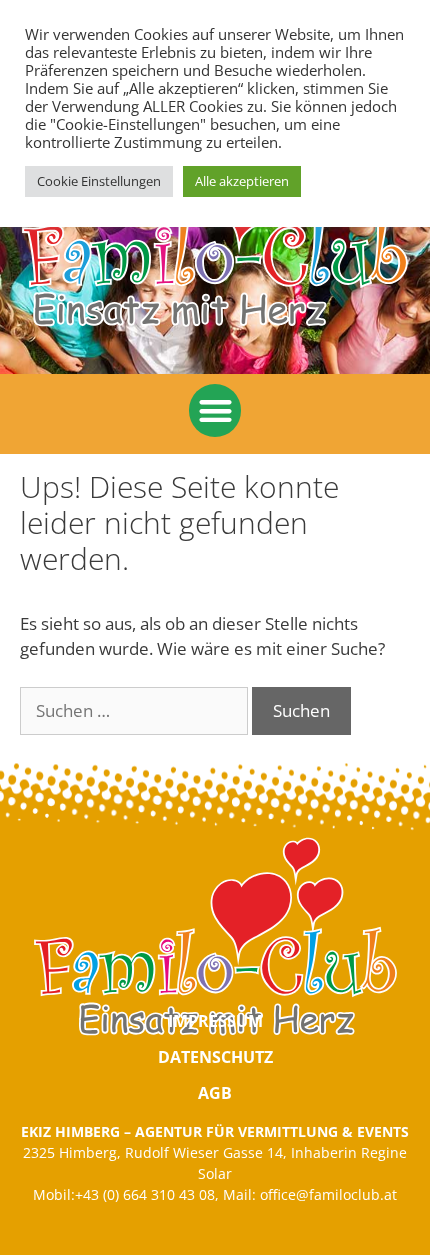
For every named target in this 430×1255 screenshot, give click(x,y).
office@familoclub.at (328, 1194)
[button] (215, 410)
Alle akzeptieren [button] (242, 181)
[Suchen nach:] (136, 710)
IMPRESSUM (215, 1021)
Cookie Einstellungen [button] (99, 181)
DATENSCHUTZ (215, 1057)
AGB (215, 1093)
